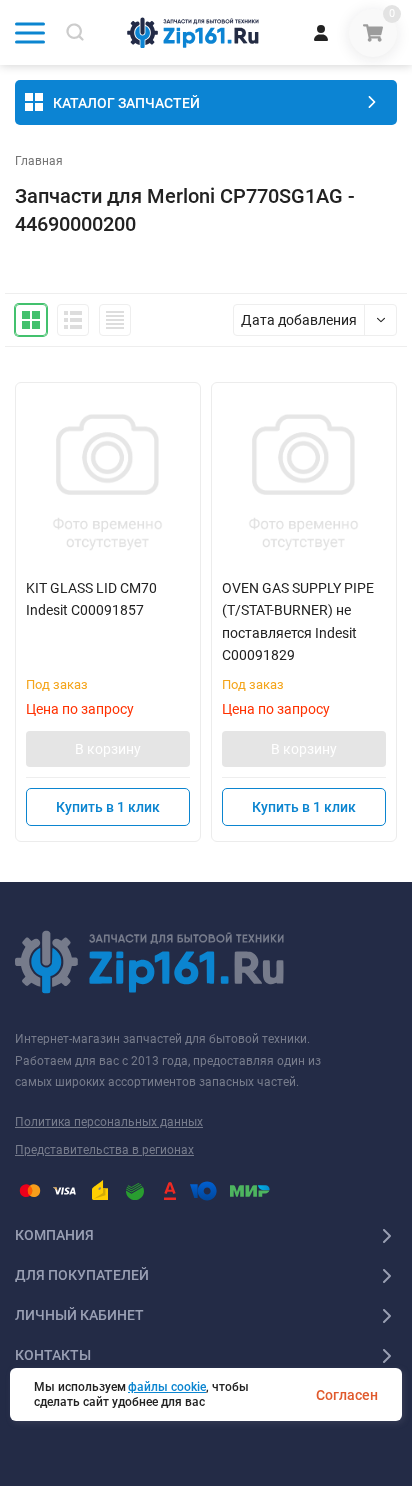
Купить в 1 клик (108, 807)
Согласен (347, 1395)
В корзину (108, 749)
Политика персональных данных (109, 1122)
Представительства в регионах (104, 1150)
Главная (39, 161)
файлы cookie (167, 1387)
